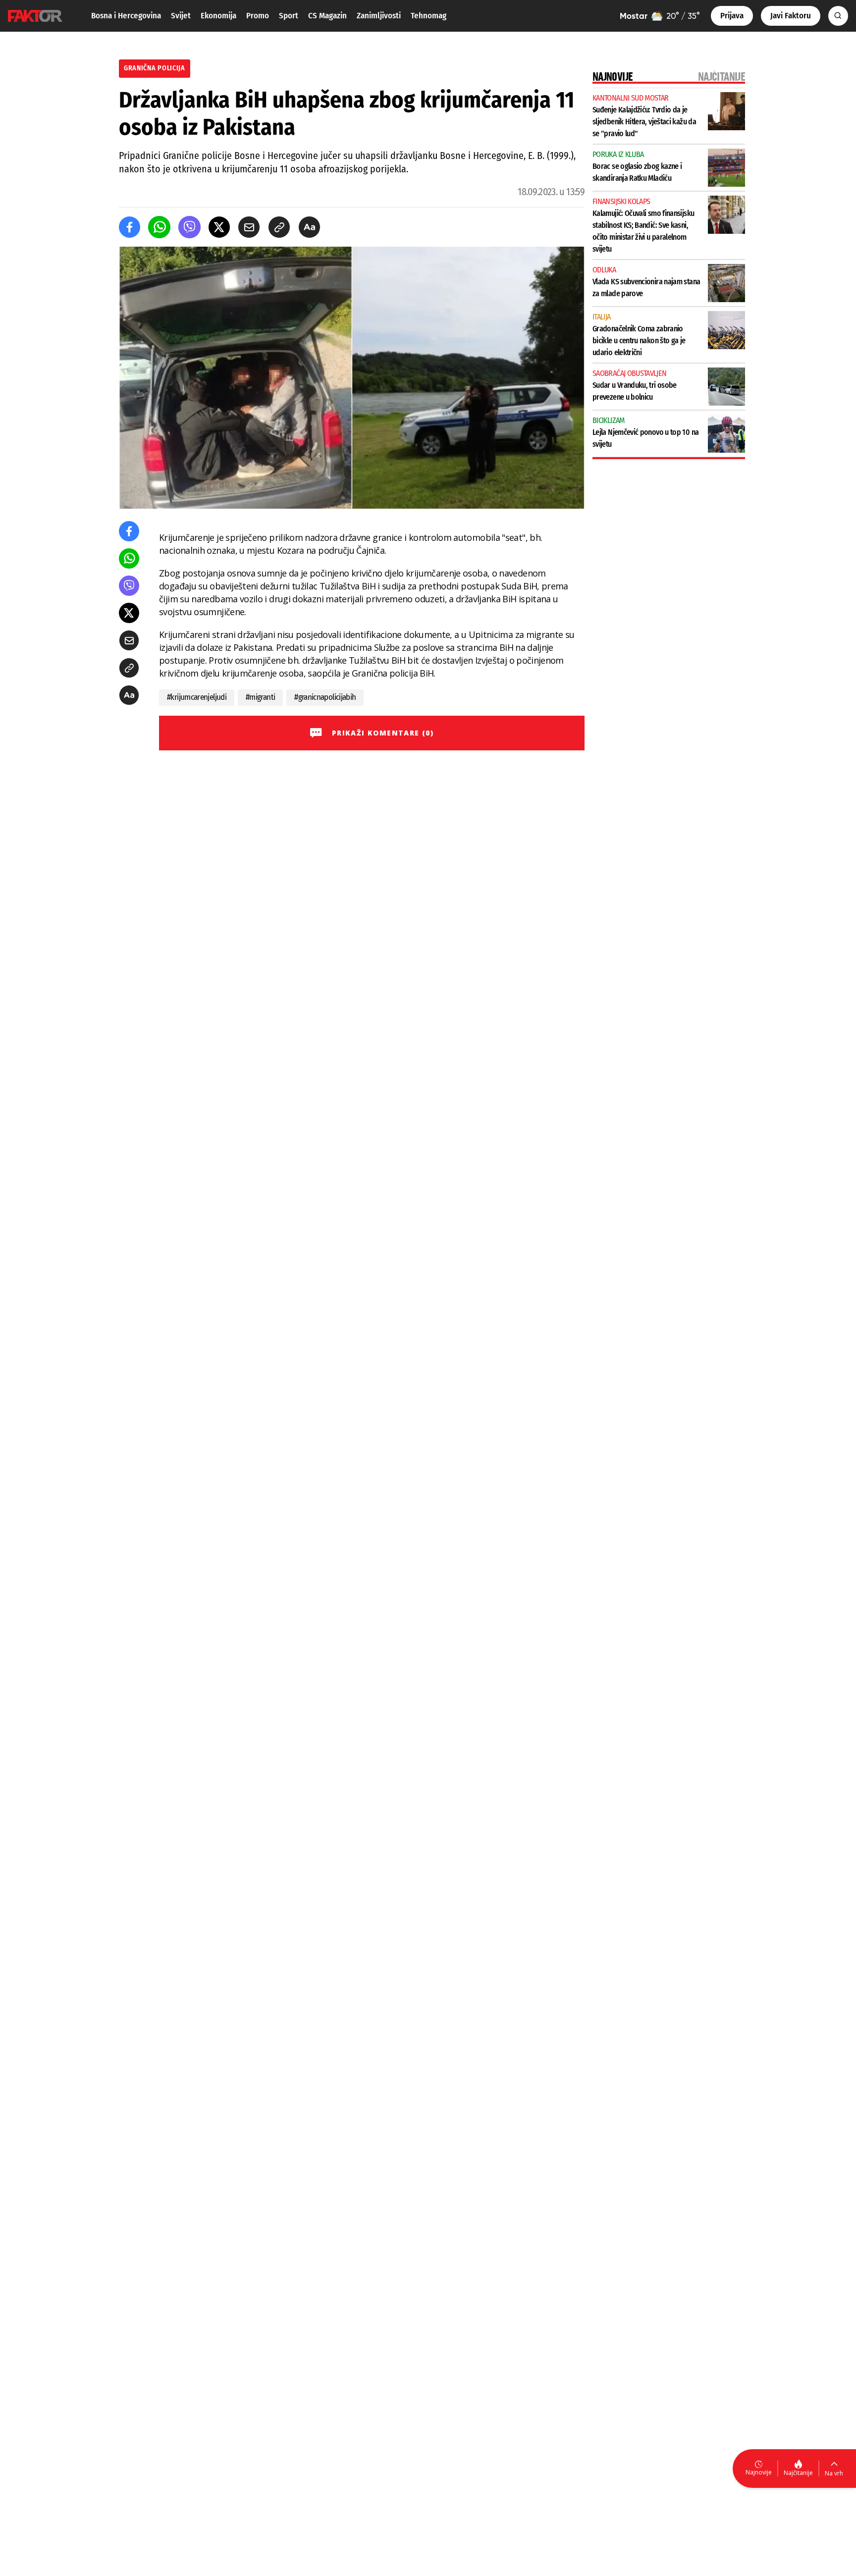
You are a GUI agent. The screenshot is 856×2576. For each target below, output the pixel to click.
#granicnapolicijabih (325, 697)
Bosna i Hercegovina (126, 16)
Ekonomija (218, 16)
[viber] (189, 227)
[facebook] (130, 227)
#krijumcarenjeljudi (197, 697)
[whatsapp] (159, 227)
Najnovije (759, 2472)
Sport (289, 16)
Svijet (181, 16)
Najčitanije (798, 2473)
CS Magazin (327, 16)
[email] (249, 227)
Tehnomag (428, 16)
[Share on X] (219, 227)
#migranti (260, 697)
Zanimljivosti (379, 16)
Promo (258, 16)
